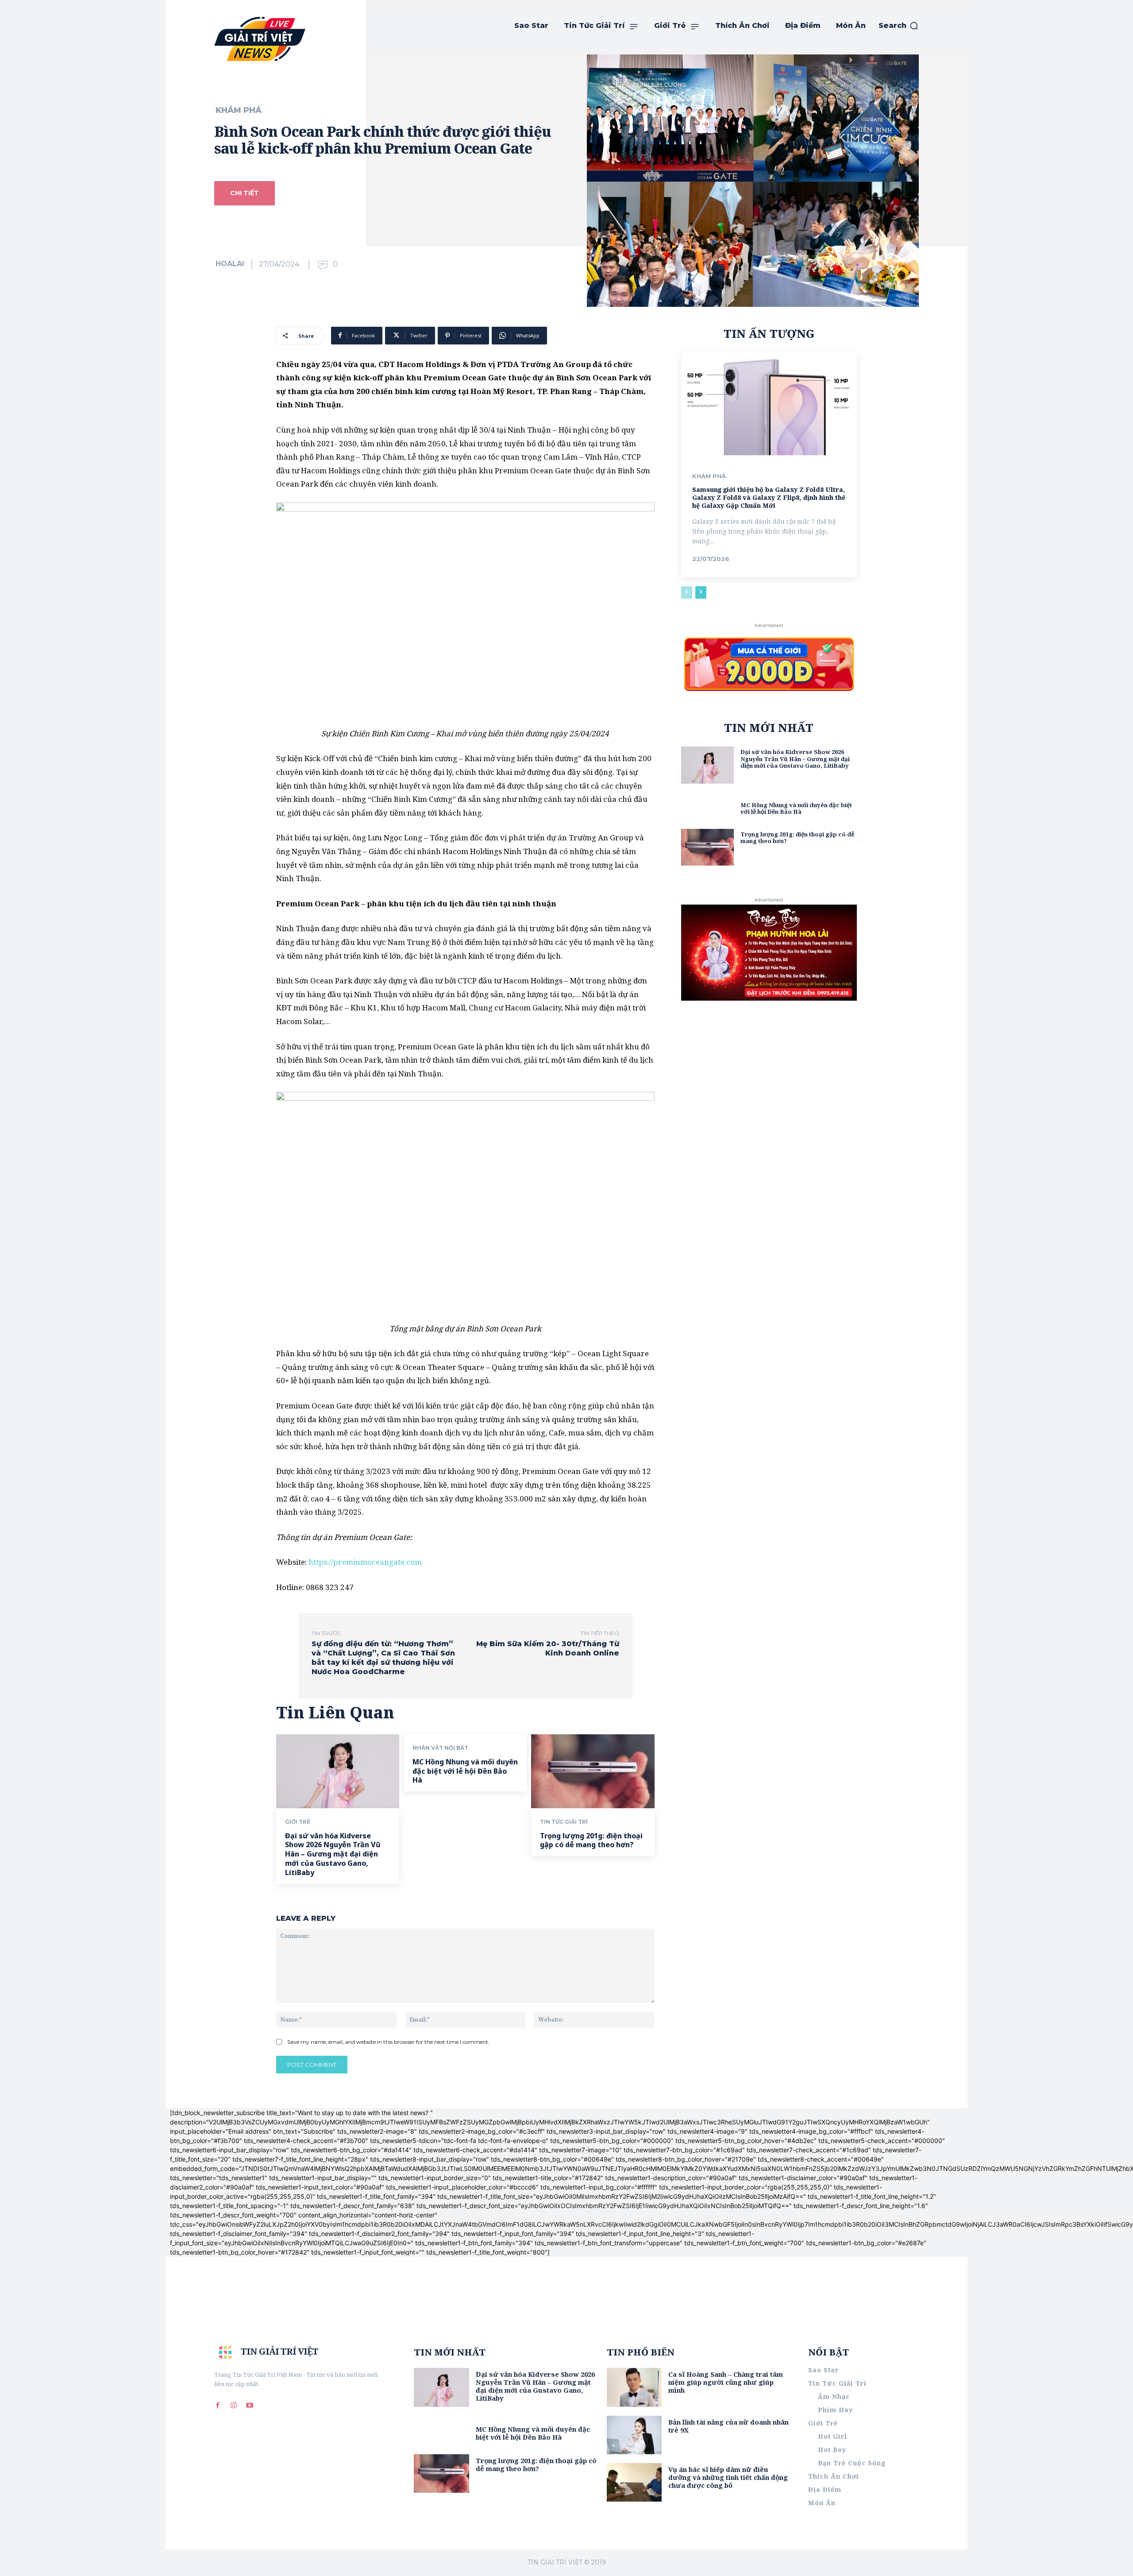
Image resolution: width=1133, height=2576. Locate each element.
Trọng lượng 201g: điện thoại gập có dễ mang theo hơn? (591, 1840)
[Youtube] (250, 2406)
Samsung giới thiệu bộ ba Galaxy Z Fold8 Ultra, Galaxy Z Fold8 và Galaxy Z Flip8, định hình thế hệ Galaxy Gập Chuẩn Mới (769, 497)
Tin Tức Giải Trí (564, 1822)
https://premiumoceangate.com (365, 1562)
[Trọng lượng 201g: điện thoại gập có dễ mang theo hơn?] (593, 1771)
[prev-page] (687, 592)
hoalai (230, 264)
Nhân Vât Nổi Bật (440, 1748)
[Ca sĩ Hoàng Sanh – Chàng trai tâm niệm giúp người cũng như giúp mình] (634, 2387)
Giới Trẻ (298, 1822)
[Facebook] (218, 2406)
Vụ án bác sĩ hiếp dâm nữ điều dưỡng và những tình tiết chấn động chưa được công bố (728, 2477)
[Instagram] (234, 2406)
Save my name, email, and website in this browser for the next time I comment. (388, 2042)
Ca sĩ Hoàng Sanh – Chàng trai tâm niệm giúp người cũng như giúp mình (726, 2382)
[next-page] (701, 592)
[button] (899, 26)
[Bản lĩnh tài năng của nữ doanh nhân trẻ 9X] (634, 2435)
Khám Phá (239, 110)
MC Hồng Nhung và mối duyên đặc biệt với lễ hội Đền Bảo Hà (465, 1771)
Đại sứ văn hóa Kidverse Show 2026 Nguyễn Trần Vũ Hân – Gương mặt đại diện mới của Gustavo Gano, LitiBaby (333, 1854)
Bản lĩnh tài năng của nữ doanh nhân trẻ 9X (728, 2426)
